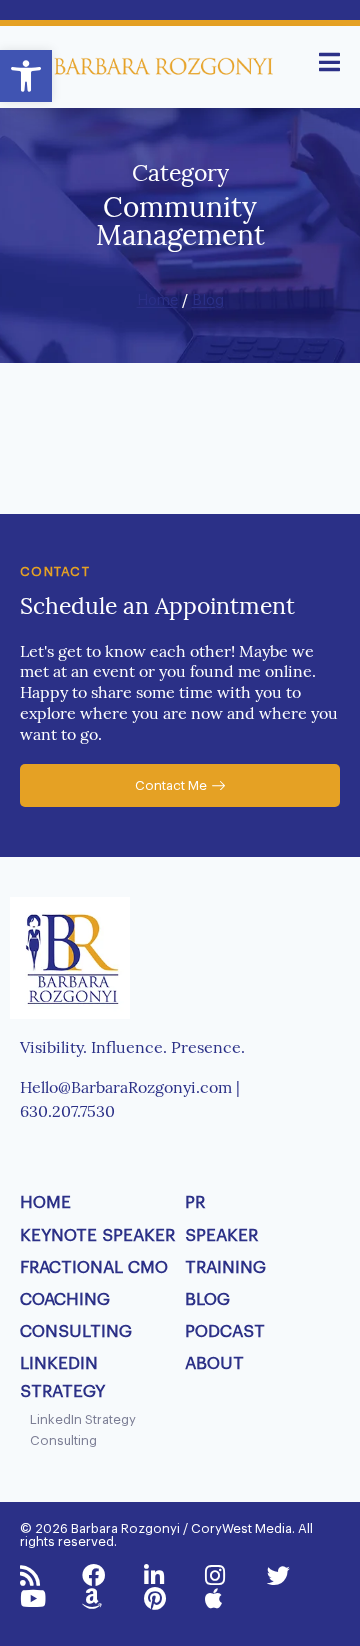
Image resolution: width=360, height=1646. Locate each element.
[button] (26, 76)
